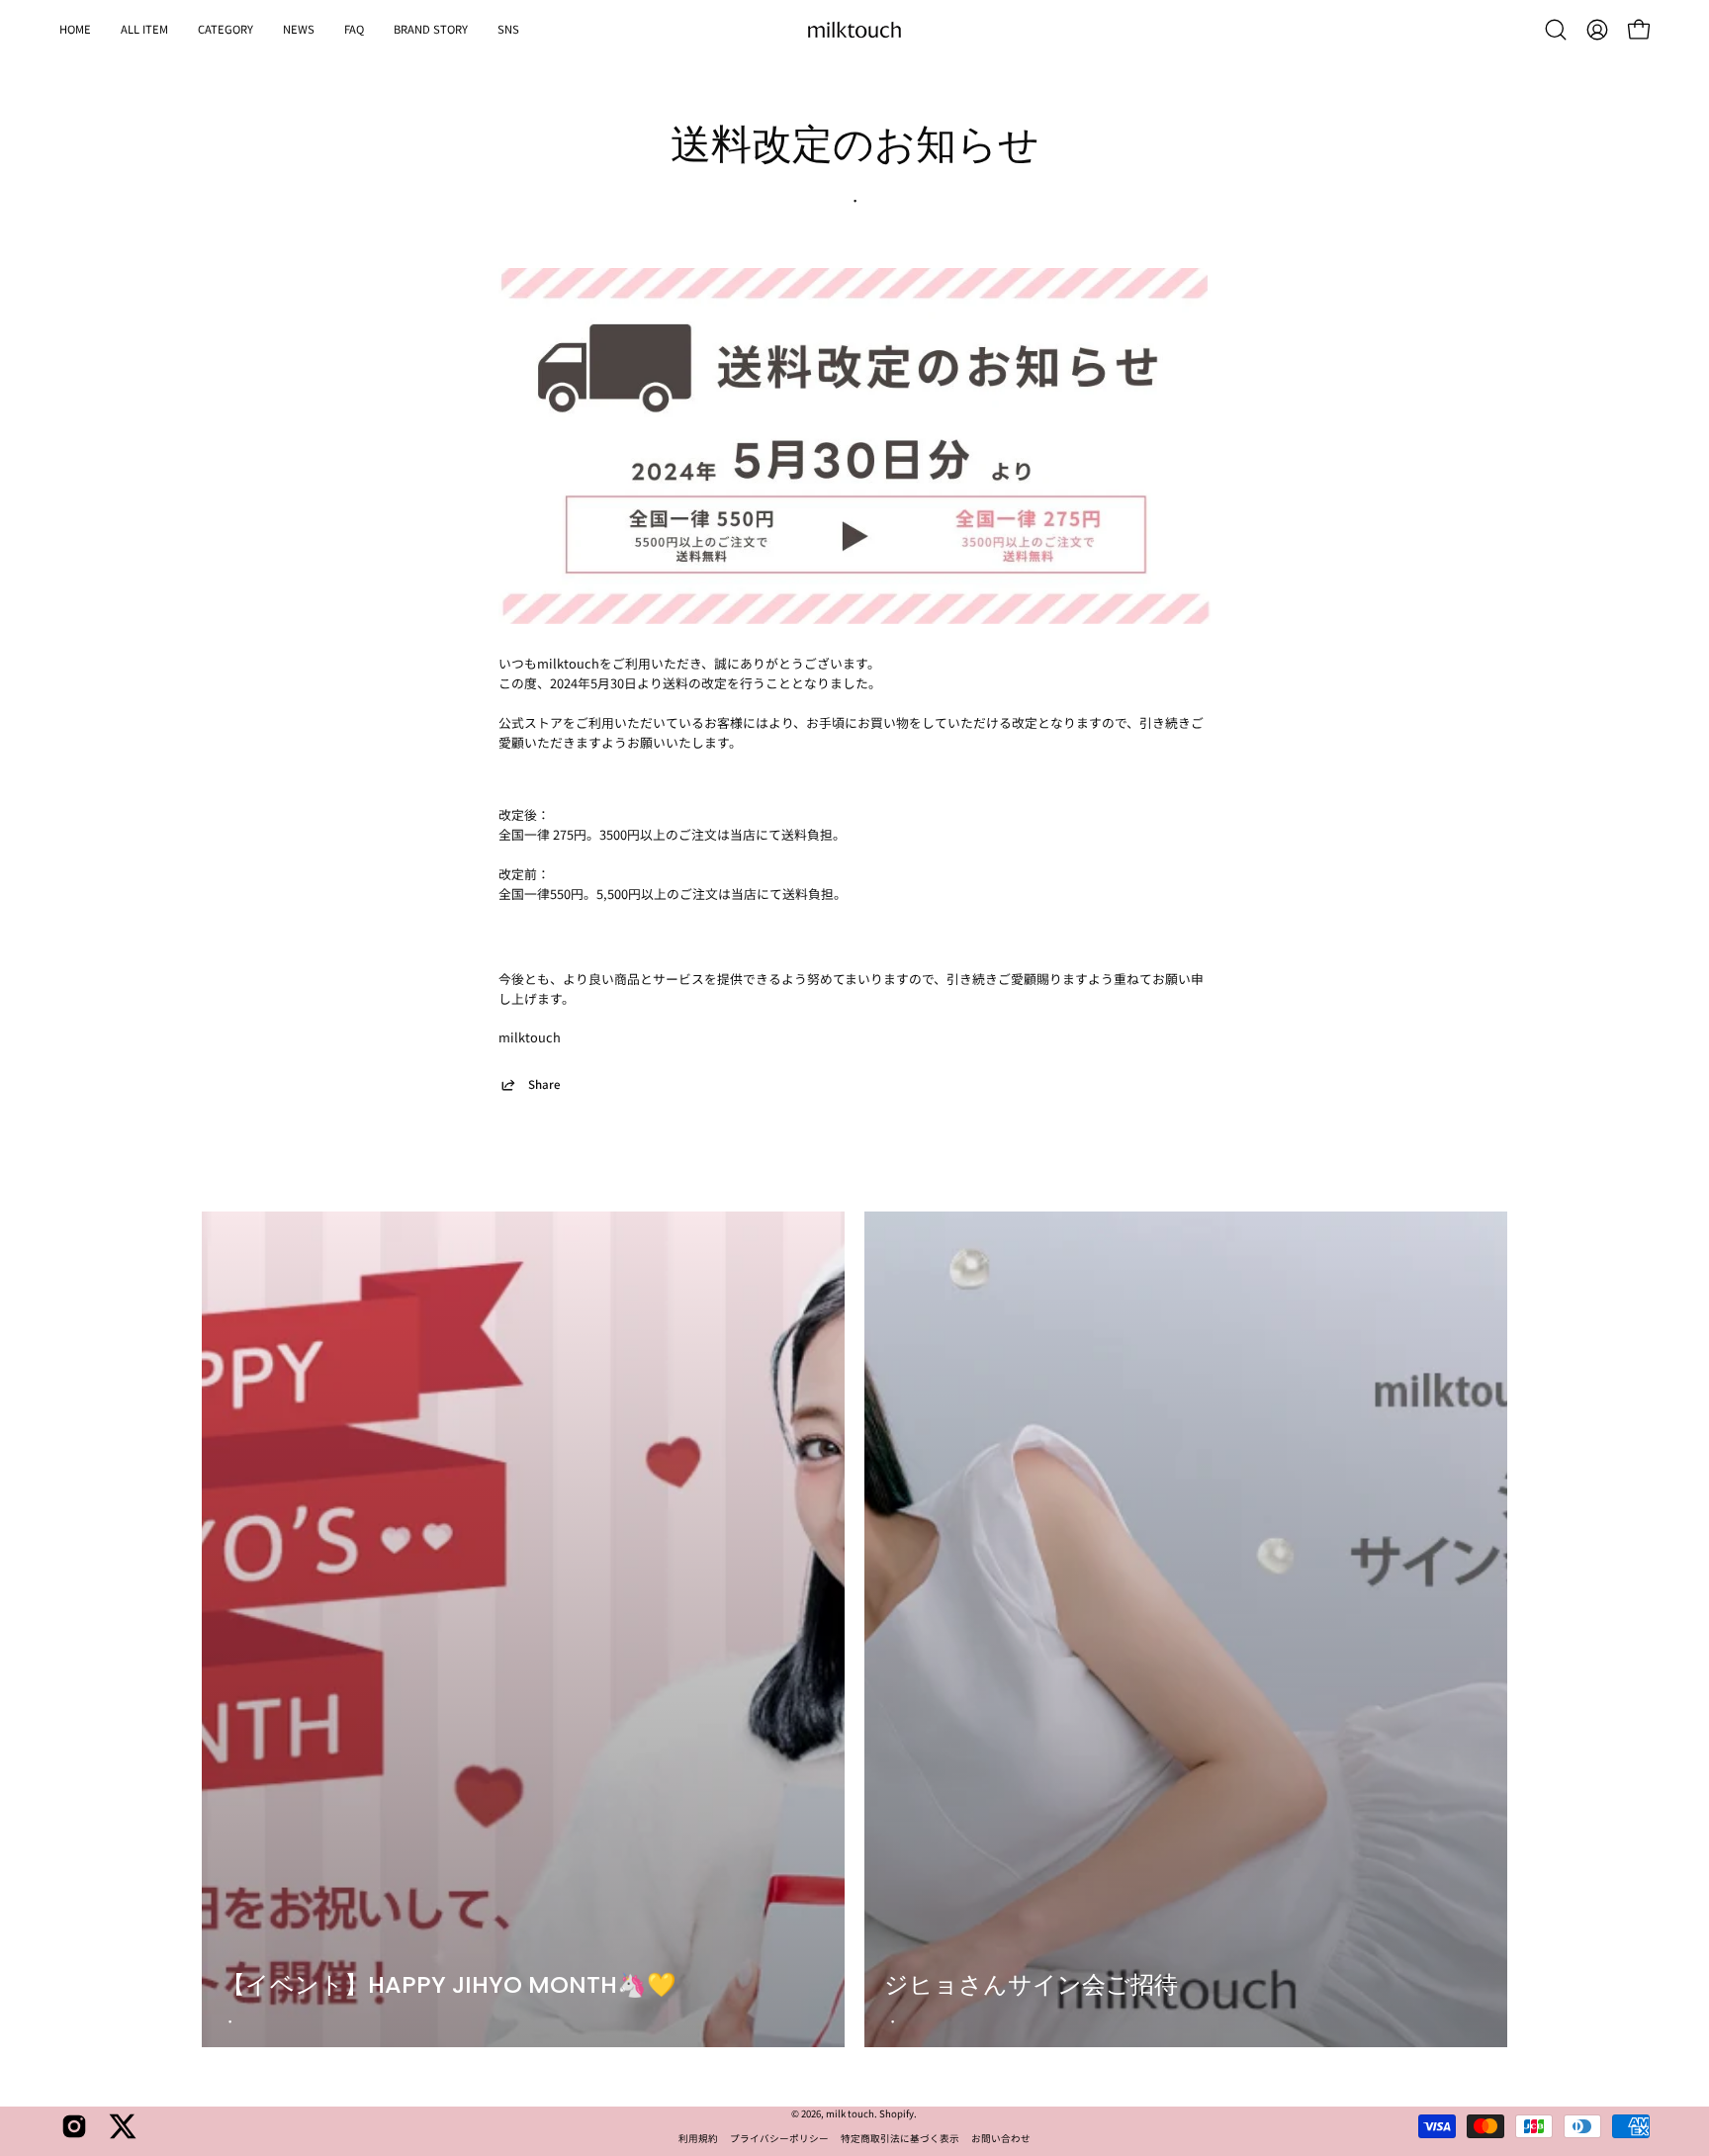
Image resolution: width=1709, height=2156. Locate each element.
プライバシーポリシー (779, 2138)
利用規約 (698, 2138)
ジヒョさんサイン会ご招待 (1031, 1984)
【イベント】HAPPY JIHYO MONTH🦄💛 (449, 1984)
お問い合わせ (1001, 2138)
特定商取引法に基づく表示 (900, 2138)
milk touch (850, 2113)
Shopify (897, 2113)
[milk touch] (854, 30)
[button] (225, 30)
